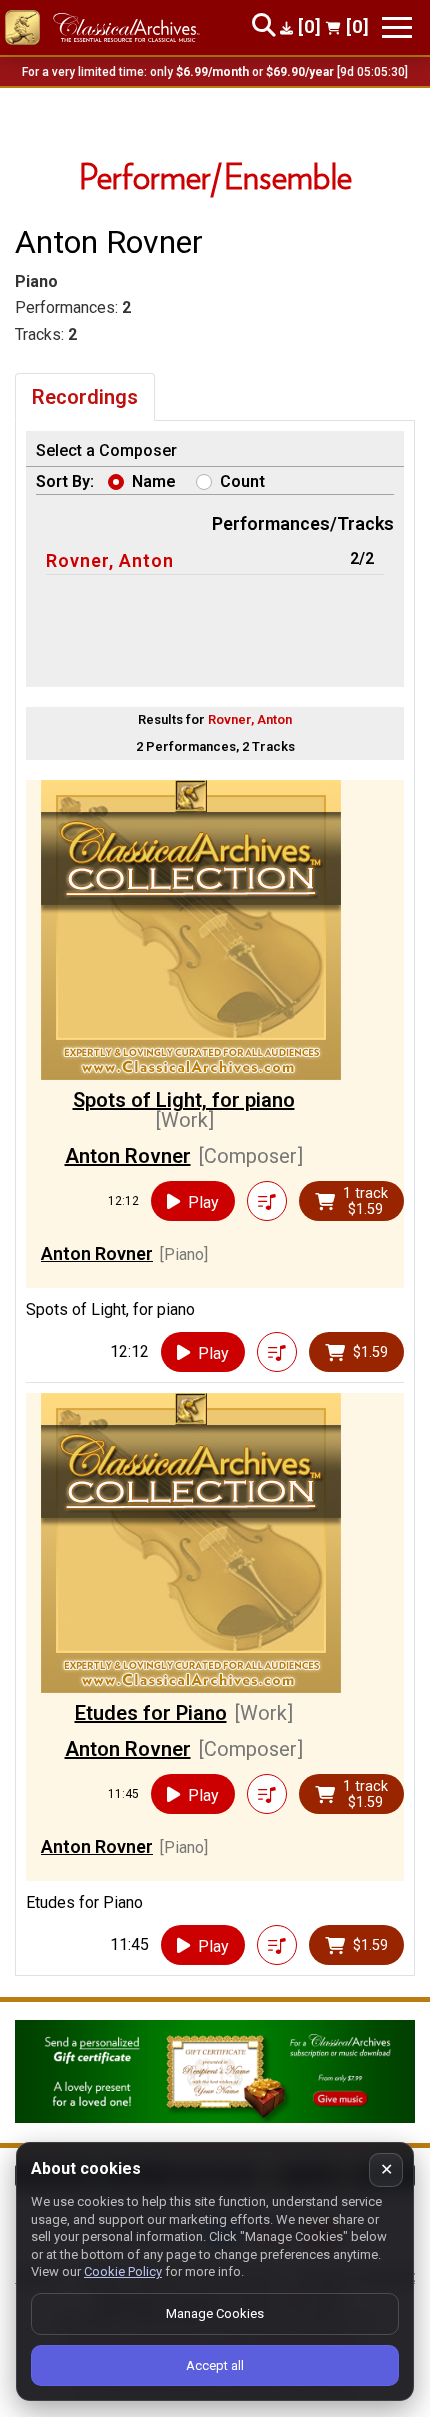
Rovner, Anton (110, 560)
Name (154, 481)
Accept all (215, 2365)
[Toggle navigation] (397, 27)
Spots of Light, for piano (184, 1100)
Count (242, 481)
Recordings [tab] (85, 397)
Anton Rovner (128, 1156)
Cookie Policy (123, 2271)
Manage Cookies (215, 2313)
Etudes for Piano (151, 1713)
